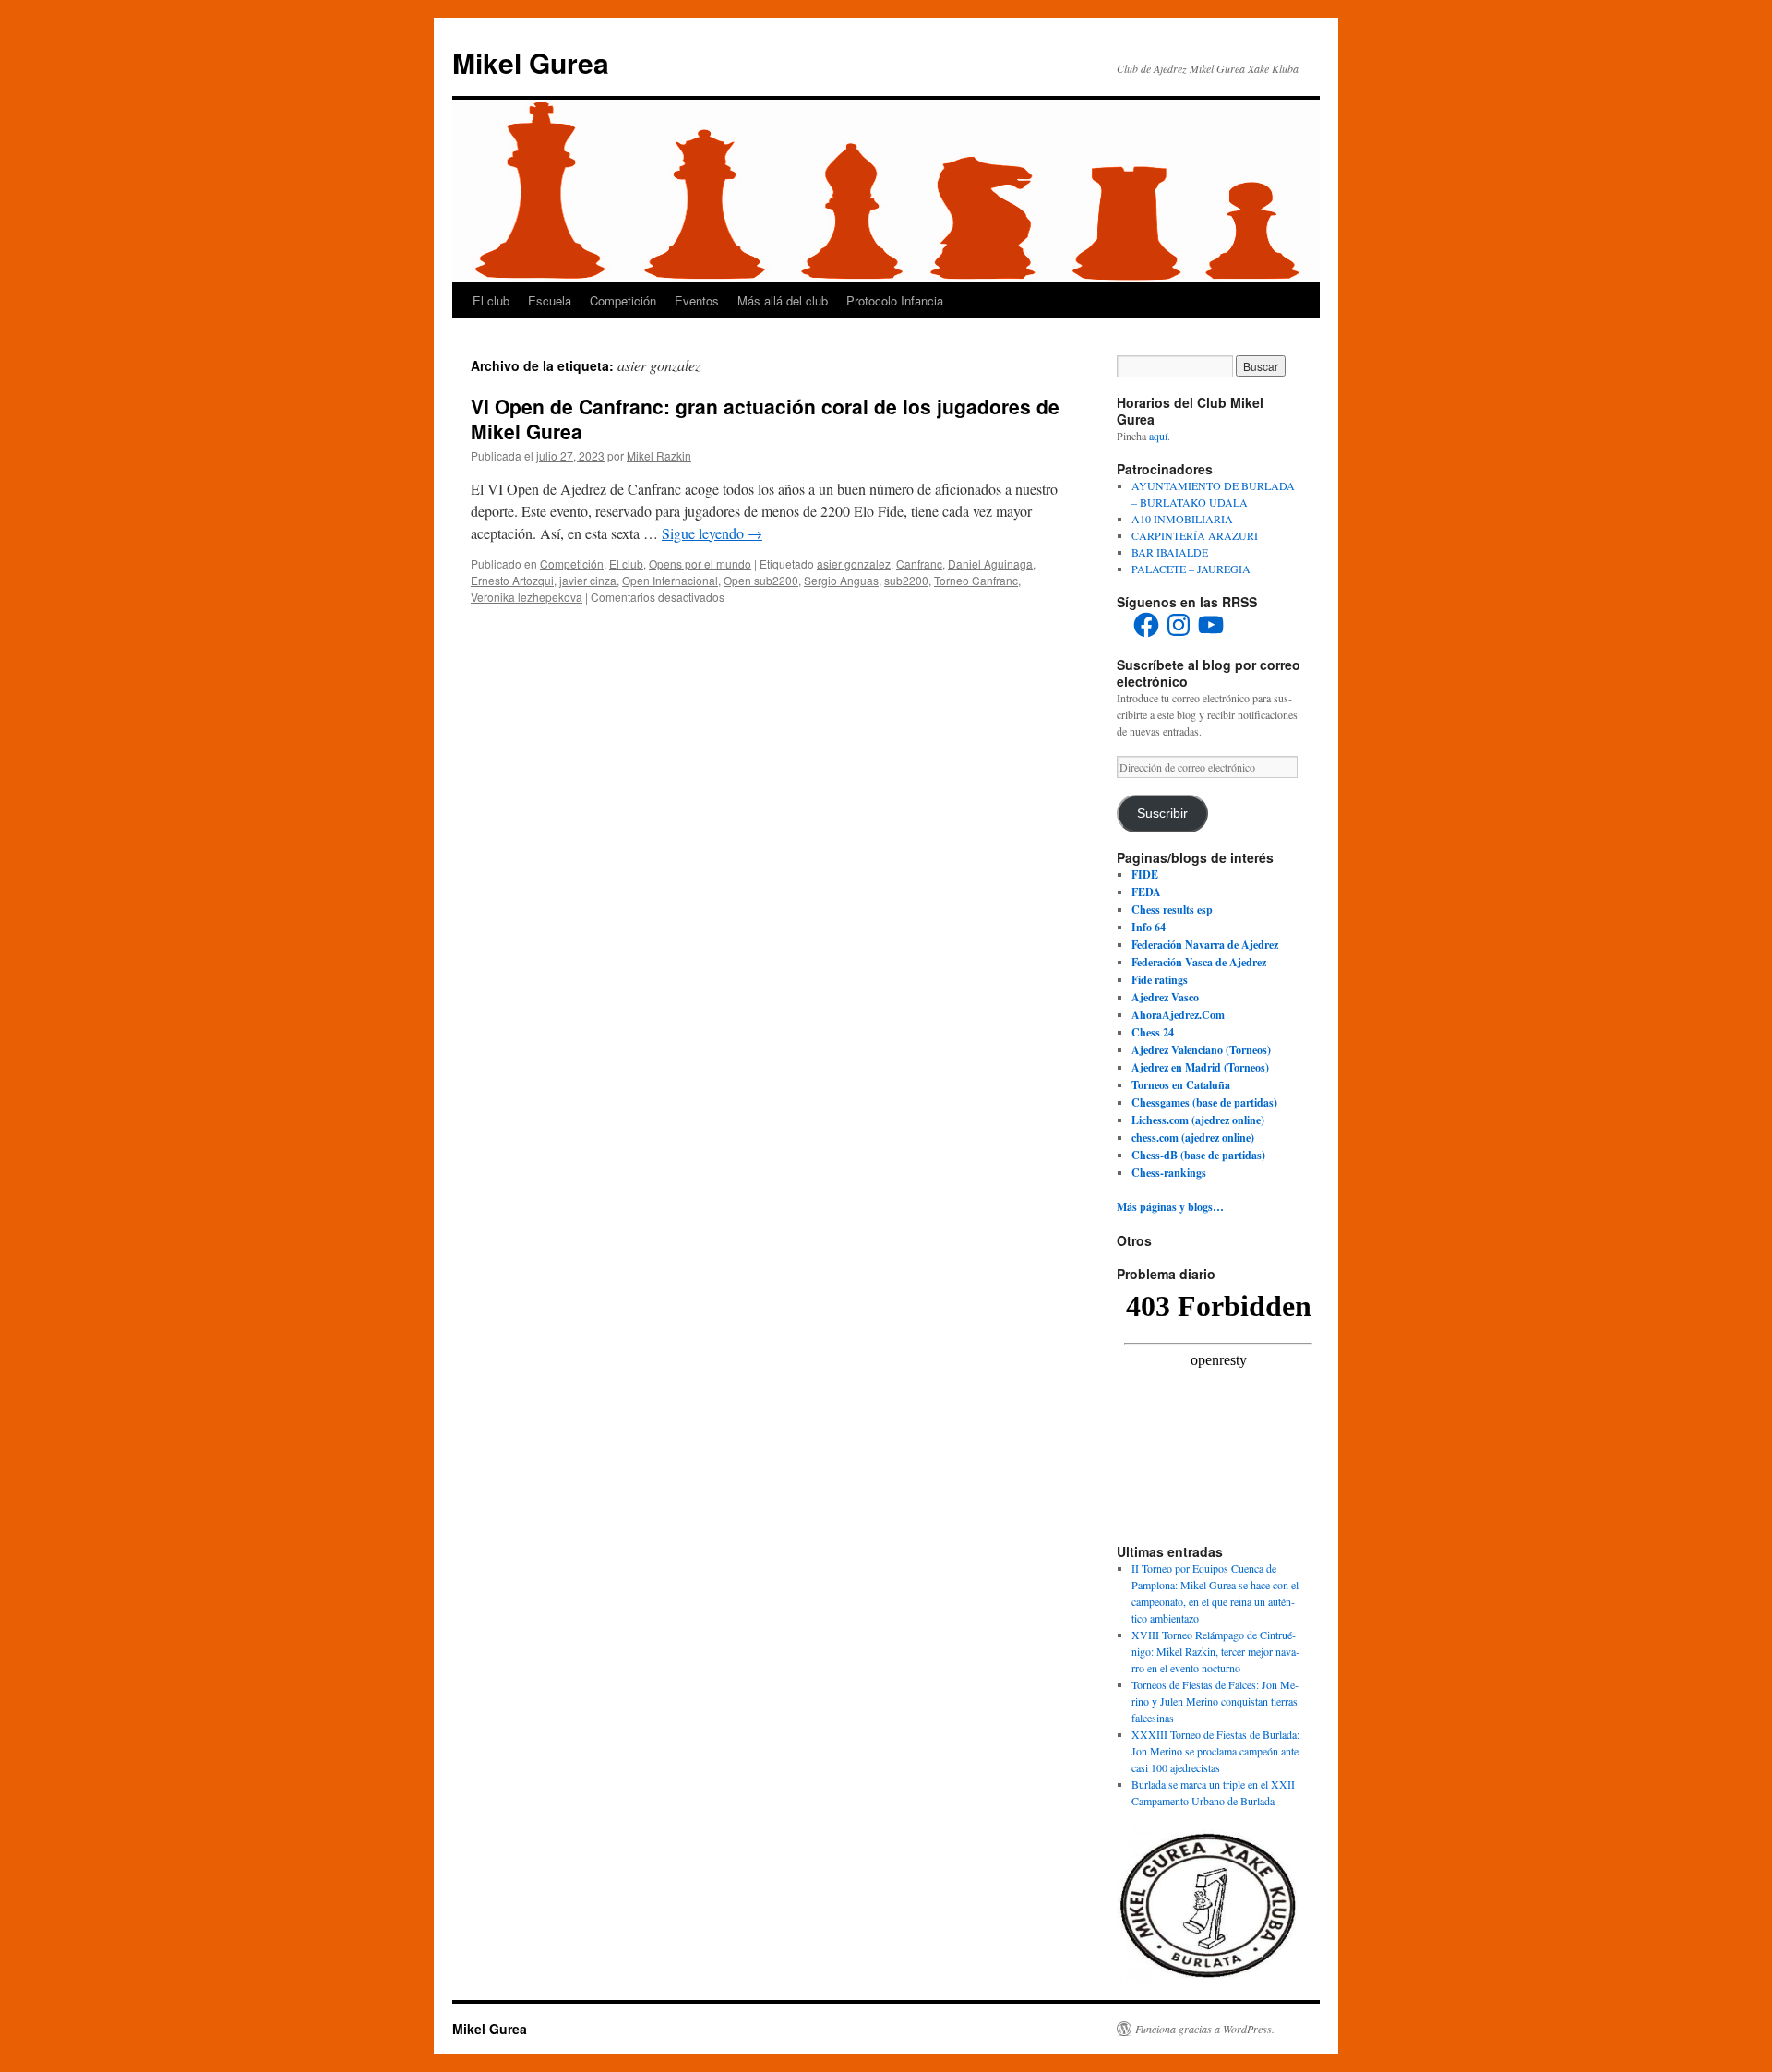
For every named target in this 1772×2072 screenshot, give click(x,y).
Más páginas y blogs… (1170, 1207)
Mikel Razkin (659, 455)
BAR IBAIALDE (1170, 552)
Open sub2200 (761, 580)
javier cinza (588, 580)
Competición (623, 300)
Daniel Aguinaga (990, 563)
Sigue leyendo (712, 533)
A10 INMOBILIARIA (1182, 519)
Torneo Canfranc (976, 580)
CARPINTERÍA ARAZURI (1195, 535)
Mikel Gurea (531, 62)
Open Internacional (670, 580)
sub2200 (906, 580)
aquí (1158, 436)
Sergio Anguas (841, 580)
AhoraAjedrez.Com (1178, 1015)
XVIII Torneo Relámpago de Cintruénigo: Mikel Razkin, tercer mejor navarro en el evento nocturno (1215, 1651)
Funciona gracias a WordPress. (1205, 2029)
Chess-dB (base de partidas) (1198, 1155)
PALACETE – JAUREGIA (1191, 569)
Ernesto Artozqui (512, 580)
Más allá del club (783, 300)
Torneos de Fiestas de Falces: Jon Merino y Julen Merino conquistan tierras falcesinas (1215, 1701)
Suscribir (1162, 814)
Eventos (697, 300)
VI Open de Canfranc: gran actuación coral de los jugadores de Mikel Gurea (765, 419)
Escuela (550, 300)
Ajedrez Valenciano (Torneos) (1201, 1050)
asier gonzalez (854, 563)
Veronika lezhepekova (527, 597)
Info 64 (1149, 927)
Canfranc (919, 563)
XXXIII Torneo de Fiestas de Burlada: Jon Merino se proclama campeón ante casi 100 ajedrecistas (1215, 1751)
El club (491, 300)
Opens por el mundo (700, 563)
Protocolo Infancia (895, 300)
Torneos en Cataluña (1181, 1085)
